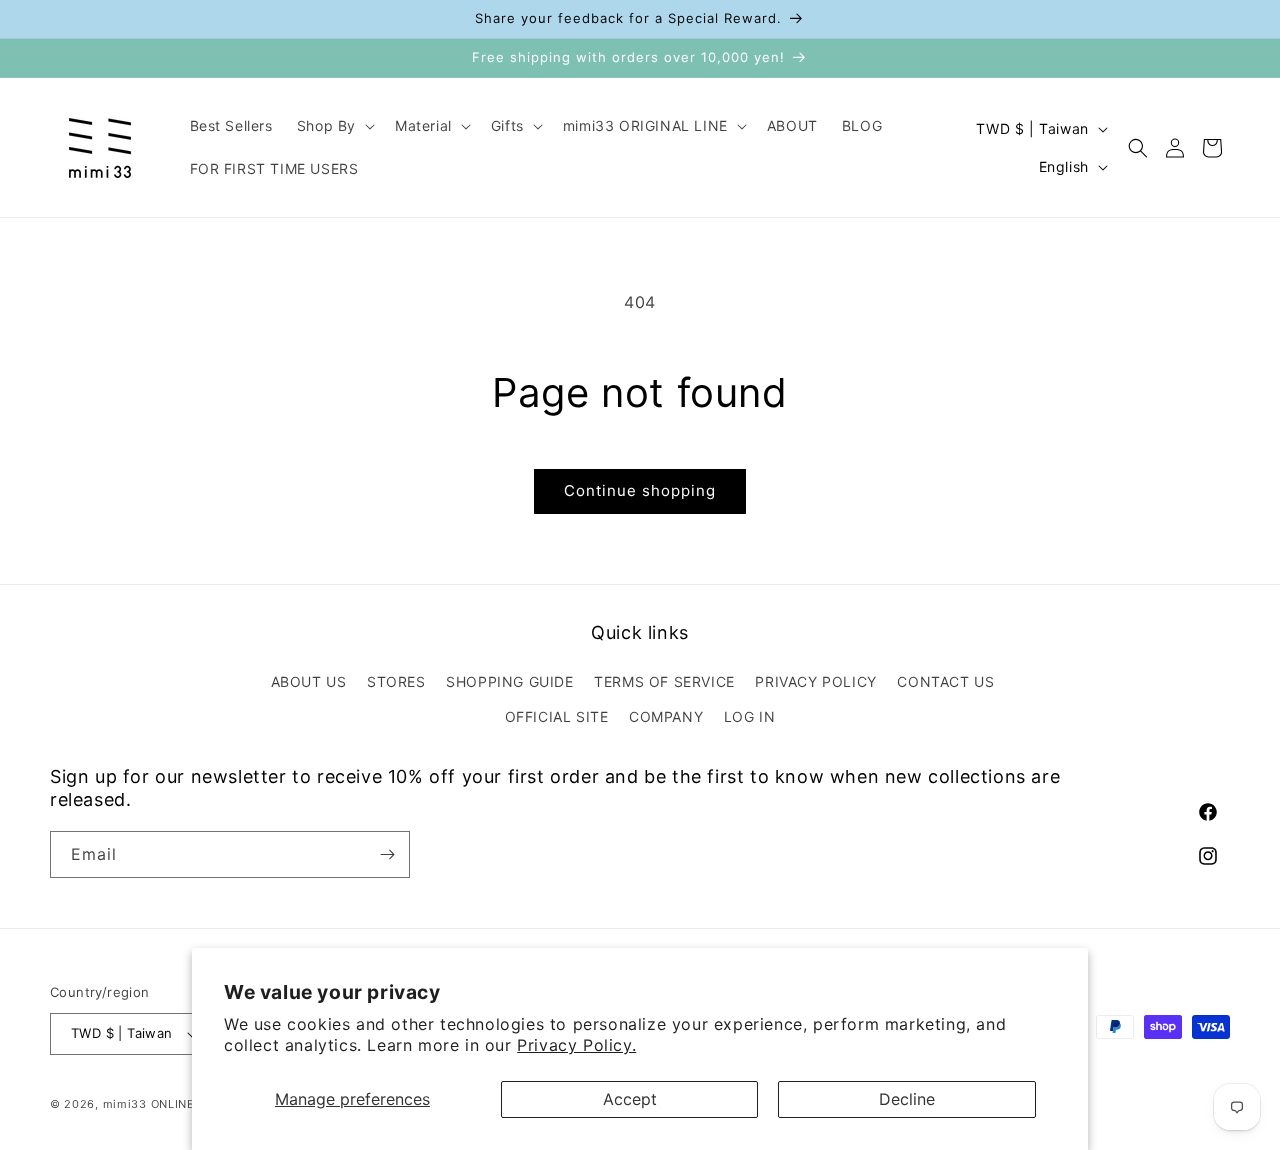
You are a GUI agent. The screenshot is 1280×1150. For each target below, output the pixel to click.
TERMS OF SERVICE (664, 681)
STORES (396, 681)
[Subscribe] (387, 854)
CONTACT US (945, 681)
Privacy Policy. (576, 1045)
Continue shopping (640, 490)
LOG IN (750, 716)
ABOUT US (309, 681)
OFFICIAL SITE (557, 716)
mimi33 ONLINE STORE (170, 1104)
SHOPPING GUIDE (509, 681)
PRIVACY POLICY (815, 681)
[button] (334, 126)
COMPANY (666, 716)
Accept (630, 1099)
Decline (907, 1099)
